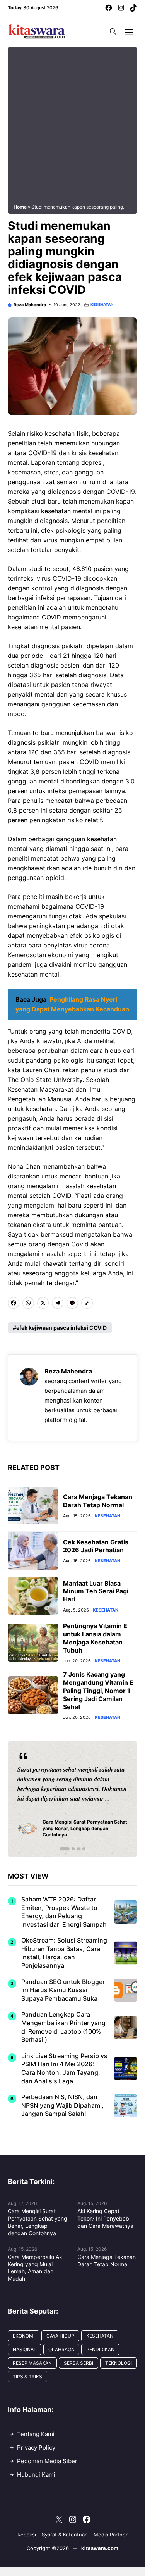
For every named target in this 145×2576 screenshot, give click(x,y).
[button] (113, 31)
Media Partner (111, 2535)
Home (20, 207)
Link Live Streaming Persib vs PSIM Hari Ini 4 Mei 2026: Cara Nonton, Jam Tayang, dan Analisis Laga (64, 2068)
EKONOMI (24, 2336)
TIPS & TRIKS (27, 2377)
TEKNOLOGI (119, 2363)
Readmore (35, 1799)
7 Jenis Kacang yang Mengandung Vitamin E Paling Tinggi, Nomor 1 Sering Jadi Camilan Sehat (98, 1690)
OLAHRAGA (61, 2349)
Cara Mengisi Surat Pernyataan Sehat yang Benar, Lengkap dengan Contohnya (38, 2222)
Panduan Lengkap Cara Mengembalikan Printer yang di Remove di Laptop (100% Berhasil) (63, 2027)
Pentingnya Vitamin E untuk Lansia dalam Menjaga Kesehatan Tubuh (95, 1638)
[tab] (61, 1849)
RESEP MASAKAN (32, 2363)
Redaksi (27, 2535)
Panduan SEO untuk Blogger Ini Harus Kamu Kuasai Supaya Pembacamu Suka (63, 1990)
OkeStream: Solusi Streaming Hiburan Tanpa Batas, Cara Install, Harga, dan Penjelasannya (64, 1953)
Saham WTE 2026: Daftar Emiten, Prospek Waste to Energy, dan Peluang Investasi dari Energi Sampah (64, 1912)
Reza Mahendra (30, 305)
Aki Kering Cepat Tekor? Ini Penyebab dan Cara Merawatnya (105, 2218)
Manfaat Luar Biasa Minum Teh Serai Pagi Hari (96, 1591)
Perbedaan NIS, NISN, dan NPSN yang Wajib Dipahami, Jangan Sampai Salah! (62, 2105)
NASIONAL (25, 2349)
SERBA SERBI (78, 2363)
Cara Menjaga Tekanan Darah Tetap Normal (98, 1501)
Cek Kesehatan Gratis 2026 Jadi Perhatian (96, 1546)
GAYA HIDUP (60, 2336)
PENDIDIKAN (100, 2349)
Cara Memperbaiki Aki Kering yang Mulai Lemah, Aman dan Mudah (36, 2268)
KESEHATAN (102, 305)
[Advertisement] (72, 125)
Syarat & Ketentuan (65, 2535)
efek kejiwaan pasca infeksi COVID (61, 1328)
